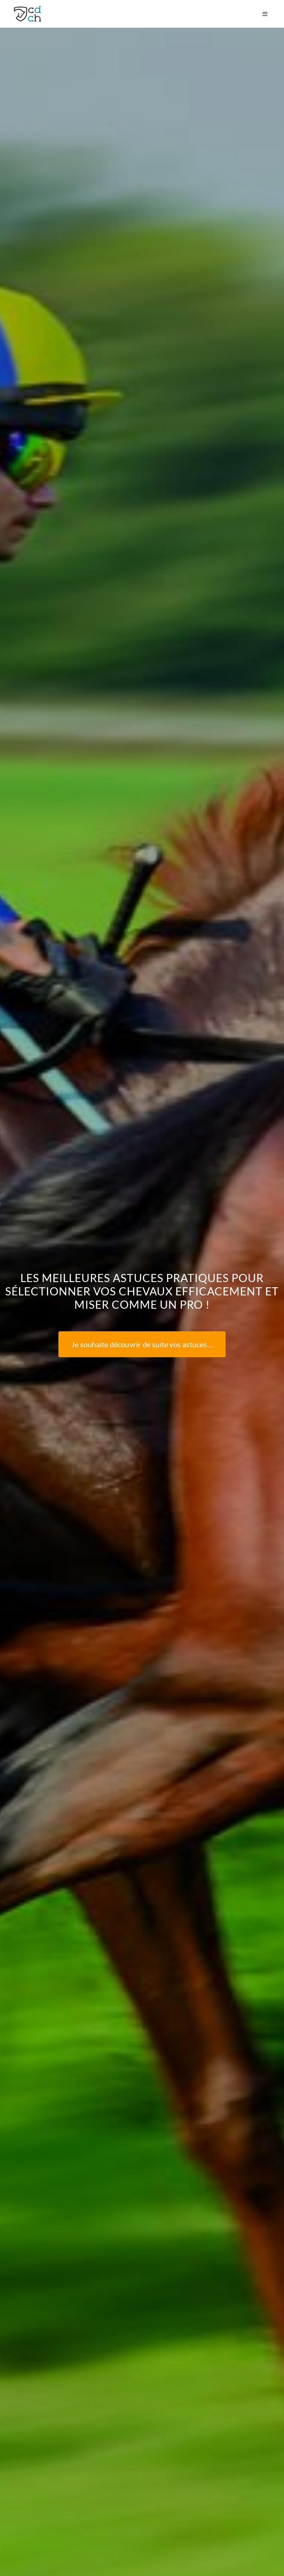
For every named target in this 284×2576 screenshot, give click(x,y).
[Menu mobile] (266, 14)
